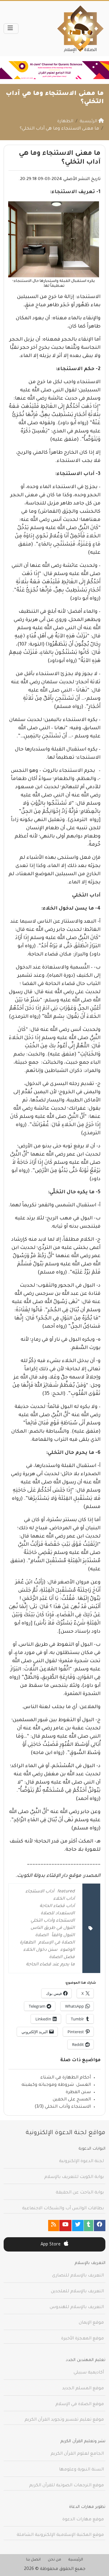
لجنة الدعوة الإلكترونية (81, 2162)
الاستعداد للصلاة (58, 1914)
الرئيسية (76, 2560)
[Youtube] (65, 2226)
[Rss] (54, 2226)
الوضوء (68, 1950)
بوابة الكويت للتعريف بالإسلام (74, 2177)
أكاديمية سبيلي (89, 2373)
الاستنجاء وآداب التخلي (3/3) (63, 2107)
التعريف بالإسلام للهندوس (77, 2307)
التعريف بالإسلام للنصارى (78, 2276)
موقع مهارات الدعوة (83, 2520)
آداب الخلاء (64, 1899)
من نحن (54, 2560)
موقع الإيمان (91, 2323)
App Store (51, 2245)
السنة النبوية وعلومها (81, 2470)
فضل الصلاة (62, 1957)
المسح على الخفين (72, 2100)
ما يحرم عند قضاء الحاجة (50, 1965)
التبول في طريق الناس (53, 1928)
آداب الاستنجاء (40, 1892)
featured (66, 1892)
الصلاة (42, 1936)
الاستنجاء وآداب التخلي (53, 1921)
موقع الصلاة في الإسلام (80, 2404)
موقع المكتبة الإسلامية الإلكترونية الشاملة (60, 2535)
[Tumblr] (89, 2226)
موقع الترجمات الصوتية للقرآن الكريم (66, 2486)
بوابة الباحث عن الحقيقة (80, 2193)
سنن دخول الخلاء (40, 1950)
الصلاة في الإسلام (57, 1943)
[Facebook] (100, 2226)
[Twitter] (78, 2226)
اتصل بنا (33, 2560)
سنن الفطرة (78, 2092)
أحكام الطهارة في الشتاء (66, 2078)
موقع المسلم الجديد (83, 2389)
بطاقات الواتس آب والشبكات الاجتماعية (63, 2209)
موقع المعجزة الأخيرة (83, 2339)
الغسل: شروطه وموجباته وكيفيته (56, 2085)
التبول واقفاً (63, 1936)
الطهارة (28, 1943)
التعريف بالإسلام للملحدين (77, 2292)
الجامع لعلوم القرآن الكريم (77, 2454)
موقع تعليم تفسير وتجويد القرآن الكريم (64, 2420)
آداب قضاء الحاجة (57, 1906)
